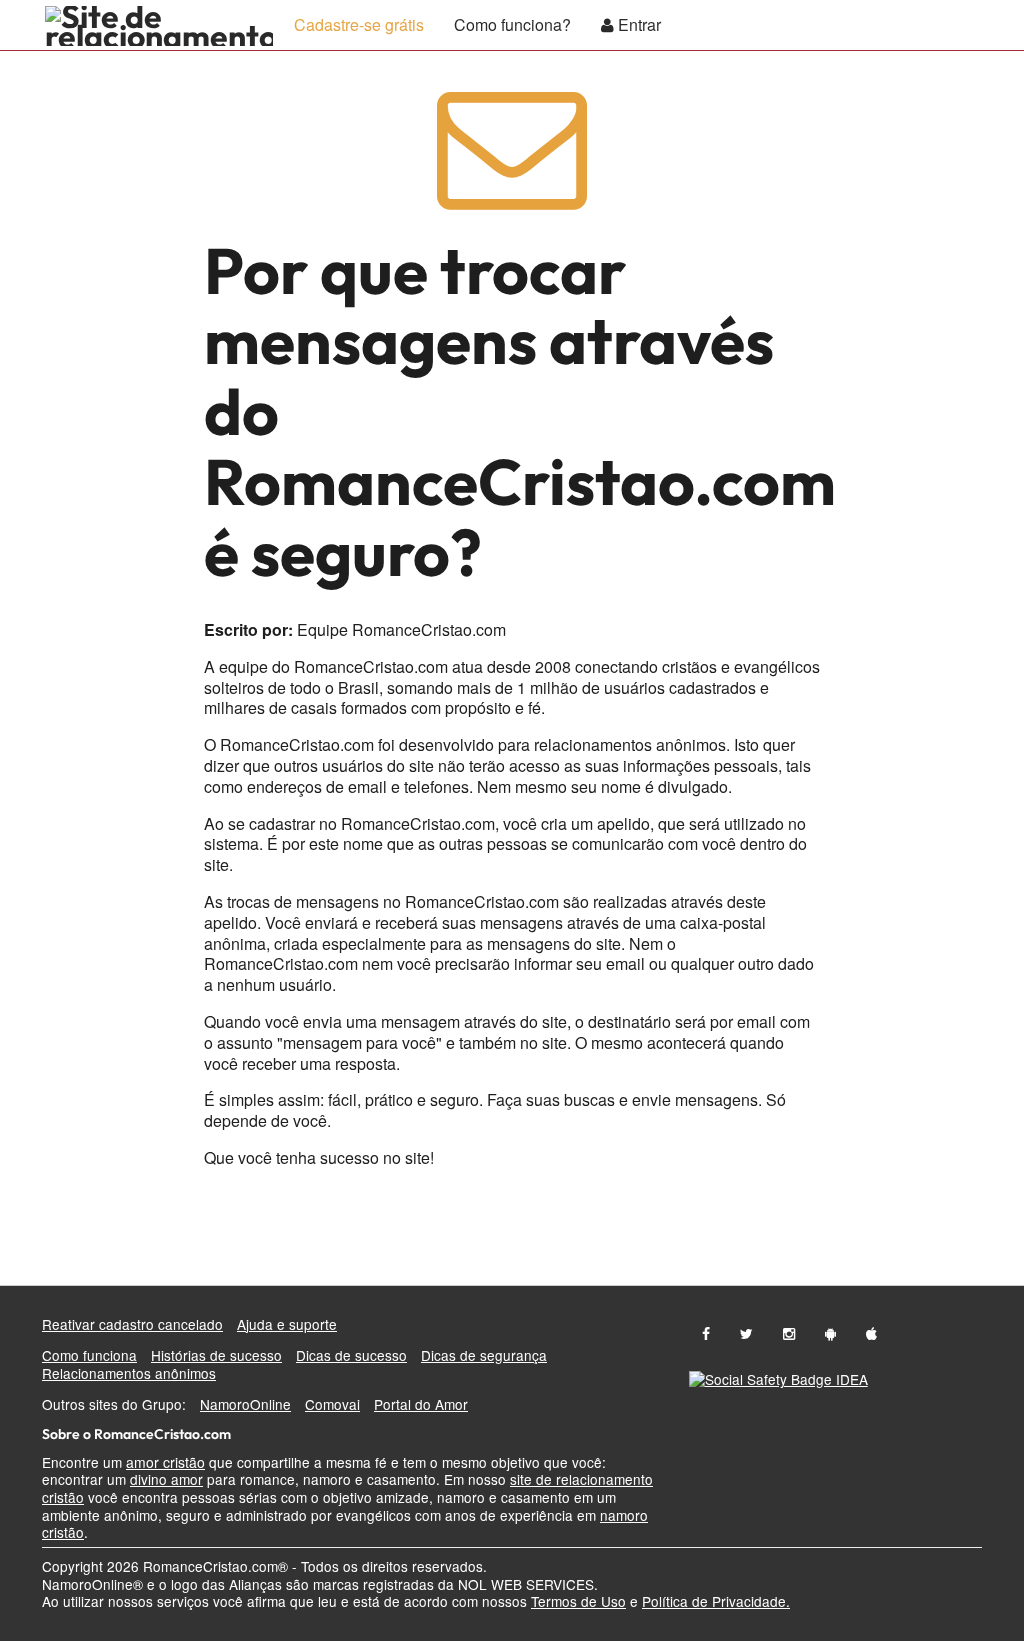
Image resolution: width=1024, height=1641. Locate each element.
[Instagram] (789, 1333)
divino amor (166, 1479)
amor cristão (165, 1462)
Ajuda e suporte (287, 1324)
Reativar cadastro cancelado (132, 1324)
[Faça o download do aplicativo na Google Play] (830, 1333)
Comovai (332, 1404)
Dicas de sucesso (351, 1355)
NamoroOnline (245, 1404)
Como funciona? (512, 24)
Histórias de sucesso (216, 1355)
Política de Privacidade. (716, 1601)
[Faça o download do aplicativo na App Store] (871, 1333)
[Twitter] (746, 1333)
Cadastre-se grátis (359, 24)
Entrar (637, 24)
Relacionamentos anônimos (129, 1373)
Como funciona (89, 1355)
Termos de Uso (578, 1601)
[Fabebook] (706, 1333)
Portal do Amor (421, 1404)
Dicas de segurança (484, 1355)
